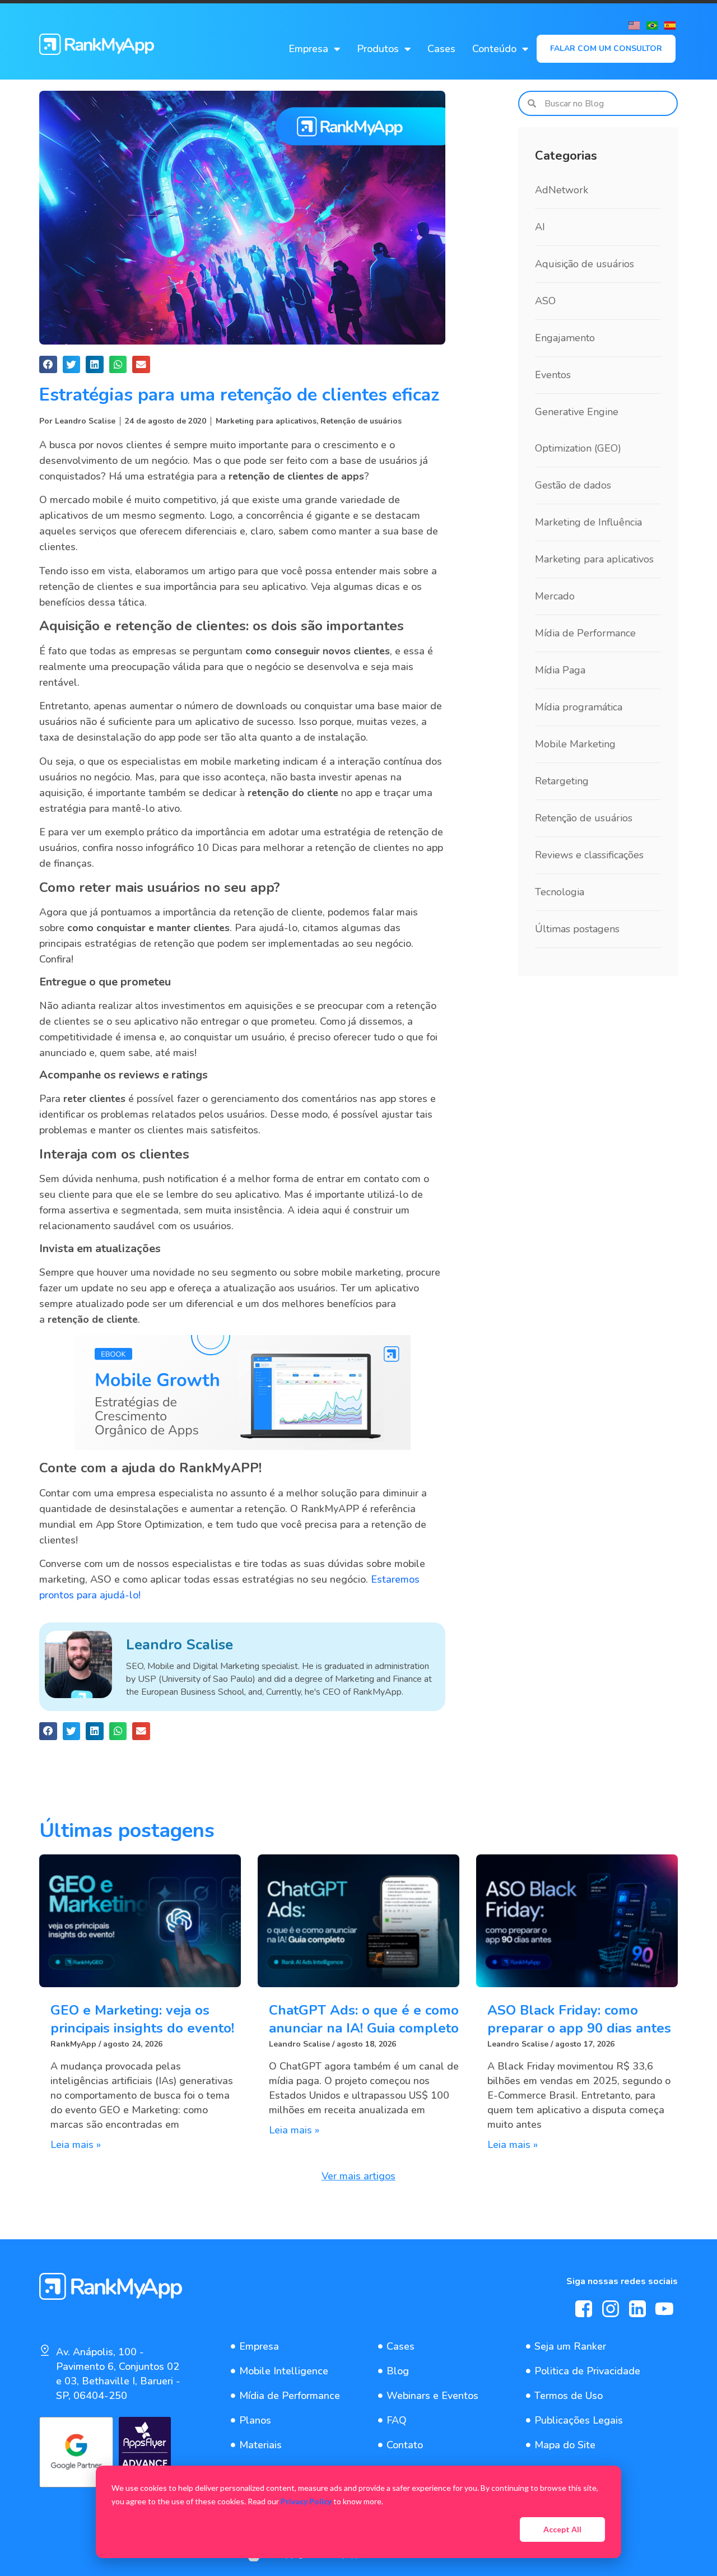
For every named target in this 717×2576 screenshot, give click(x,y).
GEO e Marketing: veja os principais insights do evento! (142, 2019)
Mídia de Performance (585, 633)
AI (540, 227)
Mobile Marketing (575, 744)
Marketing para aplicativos (266, 421)
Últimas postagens (577, 929)
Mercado (555, 596)
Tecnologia (560, 892)
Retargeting (562, 781)
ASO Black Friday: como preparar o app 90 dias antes (579, 2019)
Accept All (562, 2529)
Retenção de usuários (361, 421)
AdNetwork (562, 190)
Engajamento (565, 338)
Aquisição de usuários (585, 264)
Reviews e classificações (589, 855)
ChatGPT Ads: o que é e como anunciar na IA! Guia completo (364, 2019)
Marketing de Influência (588, 522)
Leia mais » (76, 2145)
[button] (48, 365)
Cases (441, 49)
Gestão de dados (573, 485)
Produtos (378, 49)
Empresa (308, 49)
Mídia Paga (560, 670)
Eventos (553, 375)
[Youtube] (664, 2309)
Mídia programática (579, 707)
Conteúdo (494, 49)
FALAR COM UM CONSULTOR (606, 48)
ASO (545, 301)
